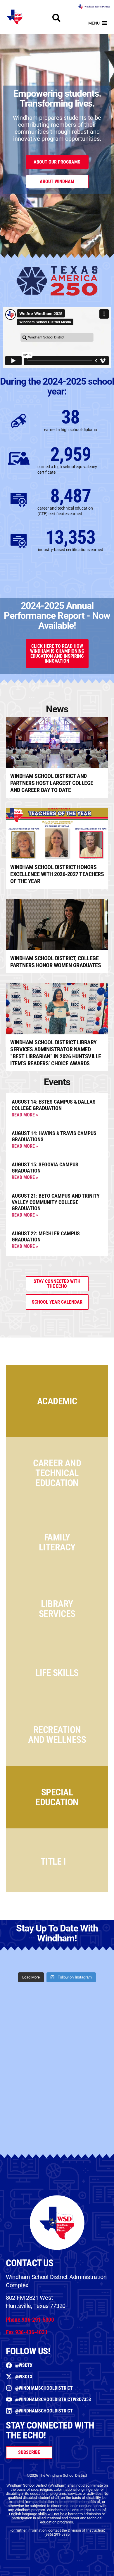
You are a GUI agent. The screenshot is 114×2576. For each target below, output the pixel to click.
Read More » (25, 1115)
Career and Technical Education (57, 1473)
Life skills (57, 1673)
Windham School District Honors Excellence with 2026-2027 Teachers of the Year (57, 874)
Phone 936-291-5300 (30, 2320)
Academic (57, 1401)
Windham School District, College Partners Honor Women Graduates (56, 962)
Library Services (57, 1609)
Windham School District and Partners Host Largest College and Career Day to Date (52, 783)
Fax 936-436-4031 (27, 2332)
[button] (94, 23)
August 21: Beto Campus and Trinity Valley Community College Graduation (56, 1202)
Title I (53, 1861)
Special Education (57, 1797)
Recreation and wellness (57, 1735)
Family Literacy (57, 1542)
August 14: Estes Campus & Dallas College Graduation (54, 1105)
